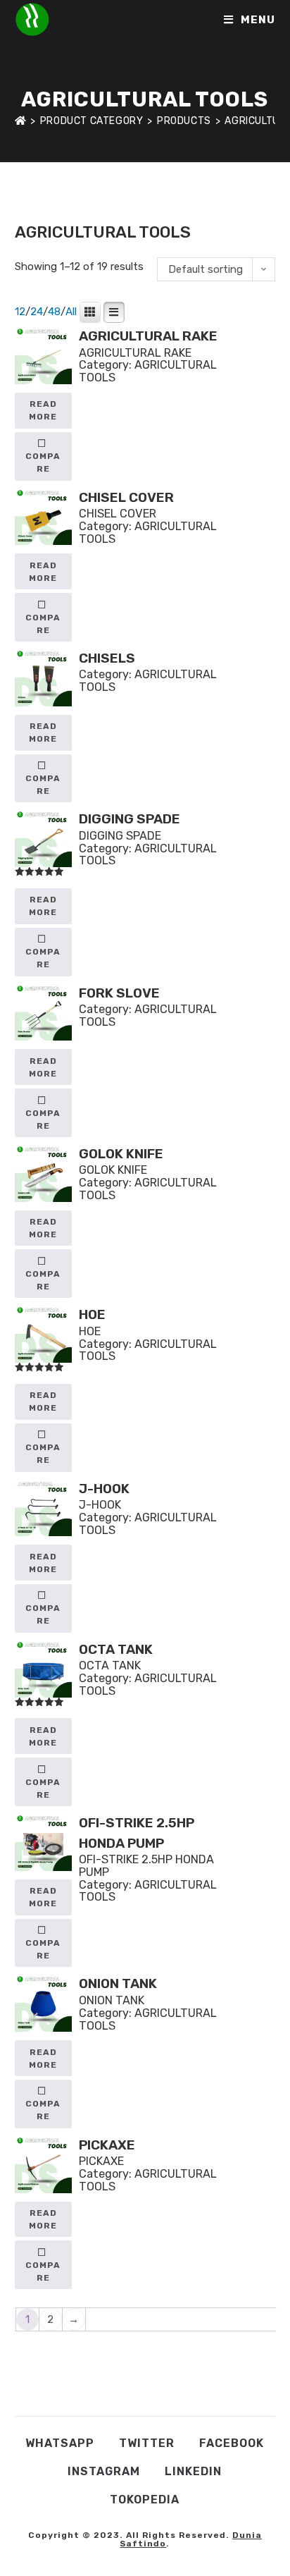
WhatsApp (60, 2443)
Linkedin (193, 2471)
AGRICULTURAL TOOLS (148, 371)
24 (37, 312)
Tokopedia (145, 2500)
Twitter (147, 2443)
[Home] (21, 121)
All (71, 312)
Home (28, 205)
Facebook (232, 2443)
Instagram (104, 2471)
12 (20, 312)
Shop (69, 205)
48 (54, 312)
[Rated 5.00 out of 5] (44, 843)
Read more (43, 410)
